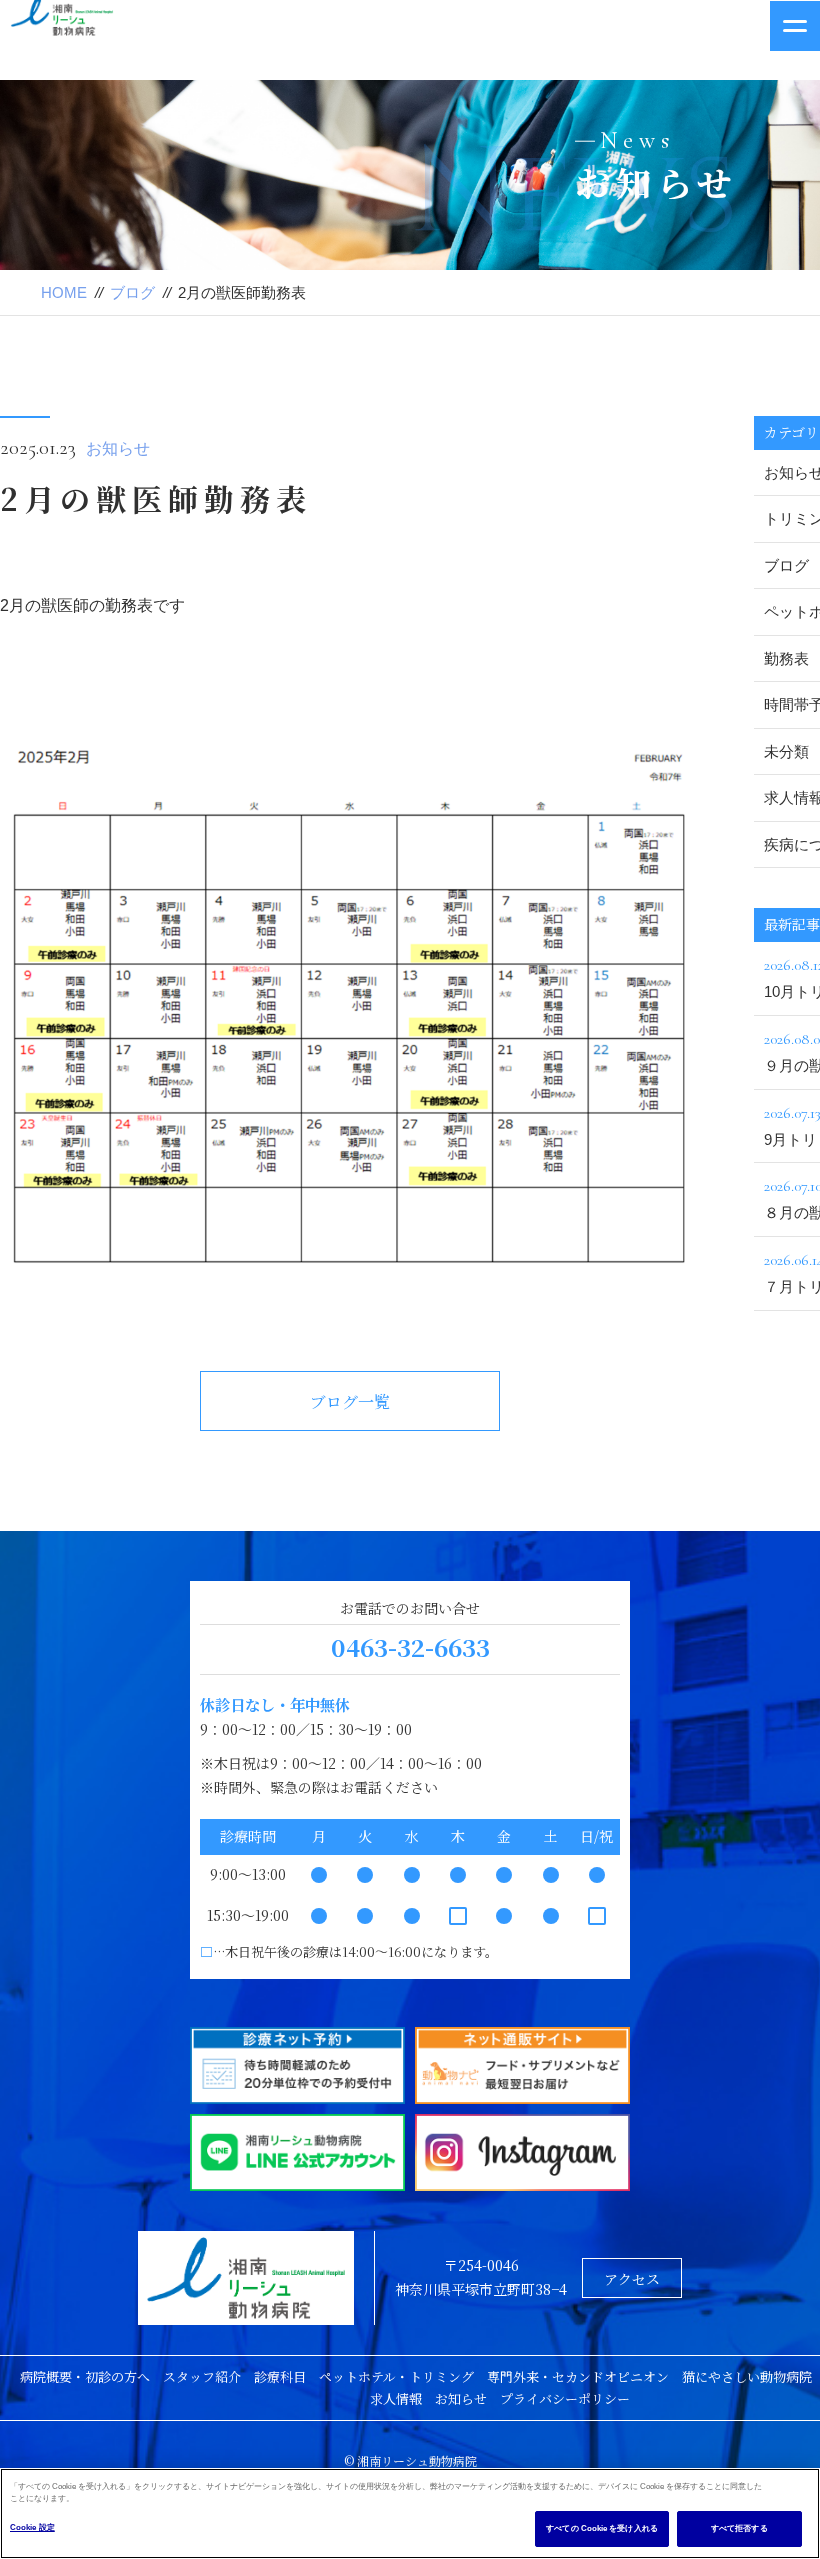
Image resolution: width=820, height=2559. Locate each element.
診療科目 (280, 2376)
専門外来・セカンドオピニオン (578, 2376)
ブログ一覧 (350, 1401)
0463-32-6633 (410, 1646)
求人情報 (396, 2398)
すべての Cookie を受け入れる (601, 2528)
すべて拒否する (739, 2528)
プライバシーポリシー (565, 2398)
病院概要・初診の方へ (85, 2376)
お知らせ (118, 448)
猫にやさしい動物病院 (747, 2376)
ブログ (132, 292)
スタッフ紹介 (202, 2376)
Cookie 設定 (32, 2527)
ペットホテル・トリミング (396, 2376)
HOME (64, 292)
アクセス (632, 2279)
